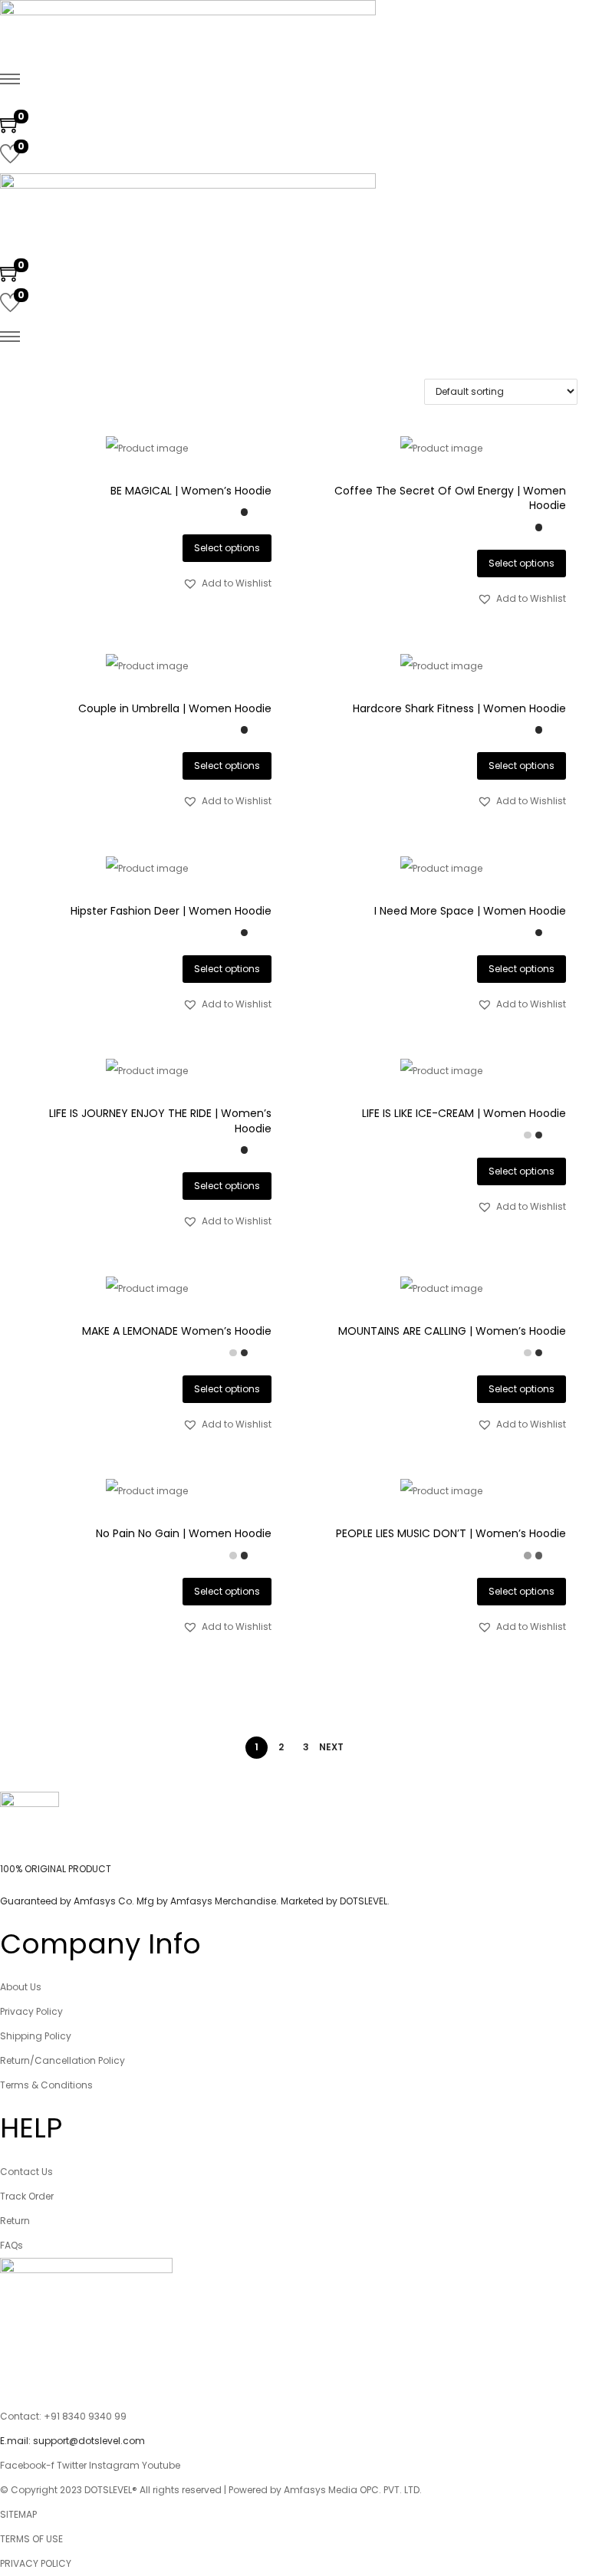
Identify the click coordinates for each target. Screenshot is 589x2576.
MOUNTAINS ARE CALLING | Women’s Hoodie (452, 1331)
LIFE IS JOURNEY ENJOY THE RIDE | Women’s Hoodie (160, 1121)
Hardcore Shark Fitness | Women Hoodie (459, 708)
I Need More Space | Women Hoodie (470, 911)
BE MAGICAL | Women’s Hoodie (191, 491)
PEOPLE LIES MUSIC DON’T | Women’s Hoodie (451, 1533)
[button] (227, 583)
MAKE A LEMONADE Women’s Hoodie (177, 1331)
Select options (227, 548)
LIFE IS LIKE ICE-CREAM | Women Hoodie (464, 1113)
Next (331, 1747)
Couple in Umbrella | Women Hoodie (175, 708)
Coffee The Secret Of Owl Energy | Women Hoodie (450, 498)
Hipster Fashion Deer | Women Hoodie (171, 911)
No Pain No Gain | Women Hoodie (184, 1533)
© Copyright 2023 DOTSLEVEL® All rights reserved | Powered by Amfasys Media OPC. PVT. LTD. (211, 2490)
